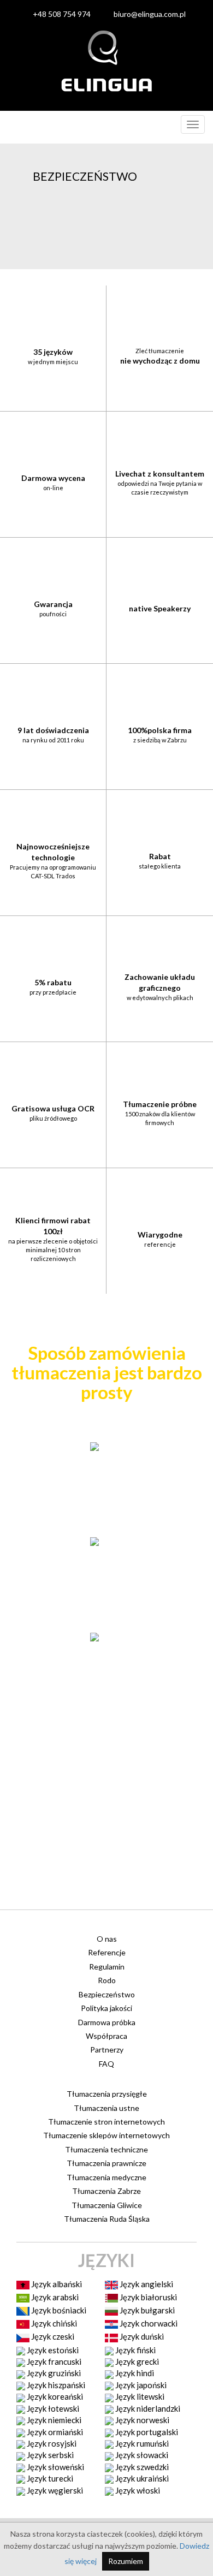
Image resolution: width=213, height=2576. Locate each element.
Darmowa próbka (107, 2022)
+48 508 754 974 (62, 14)
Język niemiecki (53, 2420)
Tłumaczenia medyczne (106, 2177)
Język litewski (139, 2396)
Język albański (56, 2284)
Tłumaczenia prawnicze (106, 2163)
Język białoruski (147, 2297)
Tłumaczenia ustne (106, 2108)
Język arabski (54, 2297)
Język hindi (134, 2373)
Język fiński (135, 2350)
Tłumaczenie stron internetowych (106, 2122)
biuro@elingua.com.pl (150, 14)
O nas (107, 1939)
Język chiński (53, 2323)
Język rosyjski (51, 2443)
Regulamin (107, 1967)
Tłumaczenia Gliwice (107, 2205)
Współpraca (106, 2036)
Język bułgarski (146, 2310)
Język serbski (49, 2455)
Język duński (141, 2336)
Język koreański (54, 2396)
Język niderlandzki (147, 2408)
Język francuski (53, 2361)
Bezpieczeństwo (107, 1994)
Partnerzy (107, 2050)
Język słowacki (141, 2455)
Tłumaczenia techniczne (106, 2149)
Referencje (107, 1952)
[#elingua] (106, 61)
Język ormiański (54, 2432)
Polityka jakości (106, 2008)
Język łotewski (52, 2408)
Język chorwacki (148, 2323)
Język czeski (52, 2336)
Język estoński (52, 2350)
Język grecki (136, 2361)
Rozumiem (126, 2561)
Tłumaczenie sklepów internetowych (106, 2135)
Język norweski (141, 2420)
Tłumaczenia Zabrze (106, 2191)
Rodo (107, 1980)
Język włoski (137, 2490)
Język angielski (146, 2284)
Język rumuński (141, 2443)
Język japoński (140, 2385)
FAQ (106, 2064)
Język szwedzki (141, 2467)
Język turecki (49, 2478)
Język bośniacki (58, 2310)
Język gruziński (53, 2373)
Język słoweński (55, 2467)
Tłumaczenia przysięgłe (107, 2094)
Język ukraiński (141, 2478)
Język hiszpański (55, 2385)
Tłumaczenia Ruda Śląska (107, 2219)
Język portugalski (146, 2432)
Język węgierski (54, 2490)
